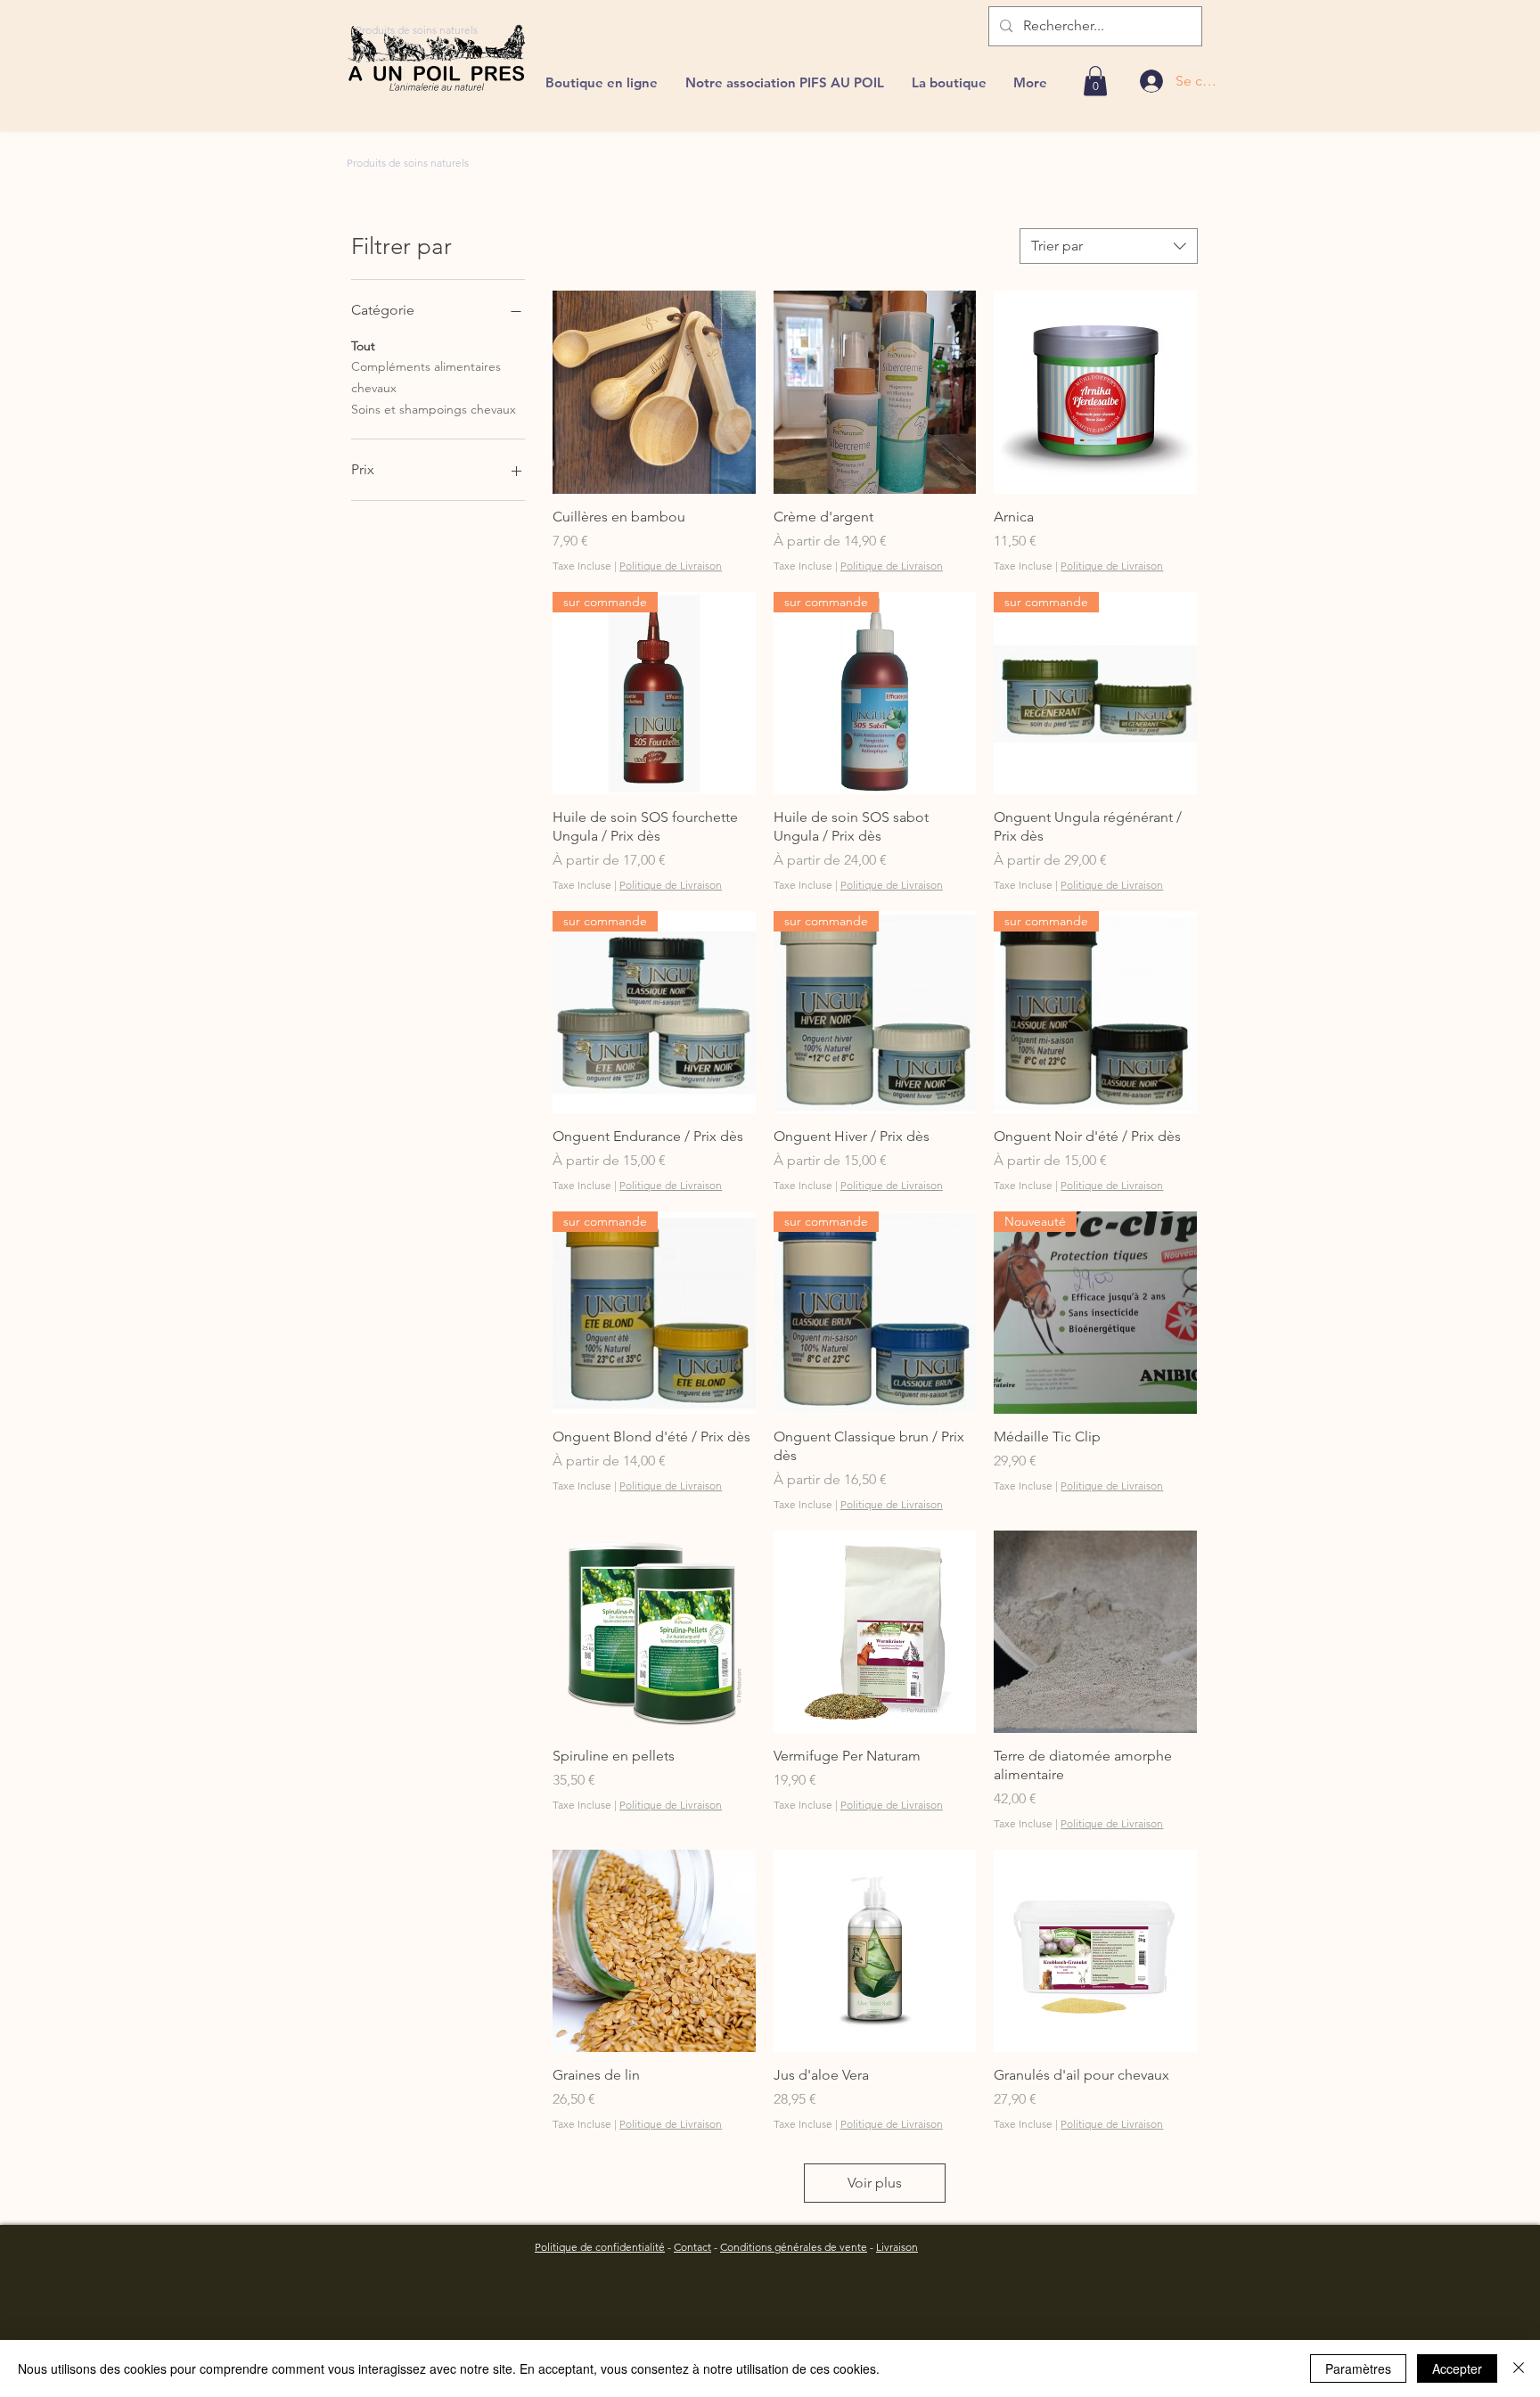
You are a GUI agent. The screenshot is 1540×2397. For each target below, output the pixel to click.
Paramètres (1358, 2368)
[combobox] (1109, 246)
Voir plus (875, 2183)
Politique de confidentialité (600, 2247)
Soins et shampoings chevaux (434, 409)
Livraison (897, 2247)
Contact (692, 2247)
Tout (363, 346)
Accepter (1457, 2368)
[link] (1095, 81)
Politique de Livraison (671, 566)
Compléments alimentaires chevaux (426, 377)
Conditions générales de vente (794, 2247)
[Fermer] (1519, 2368)
